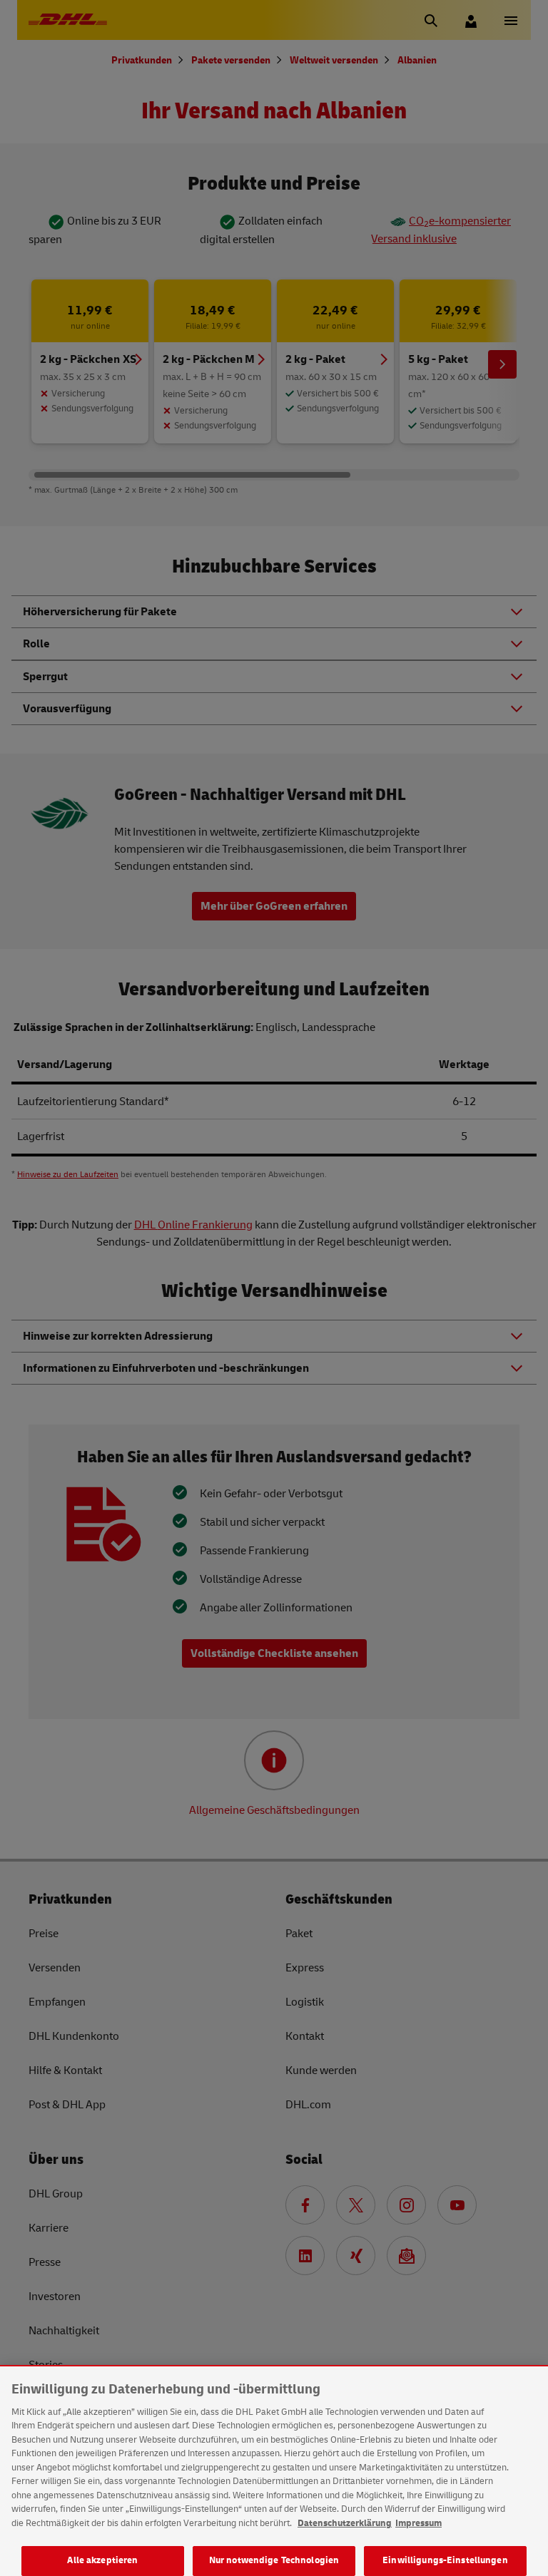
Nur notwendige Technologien (274, 2560)
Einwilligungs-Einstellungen (445, 2560)
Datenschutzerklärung (345, 2523)
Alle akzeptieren (102, 2560)
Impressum (418, 2523)
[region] (274, 2471)
